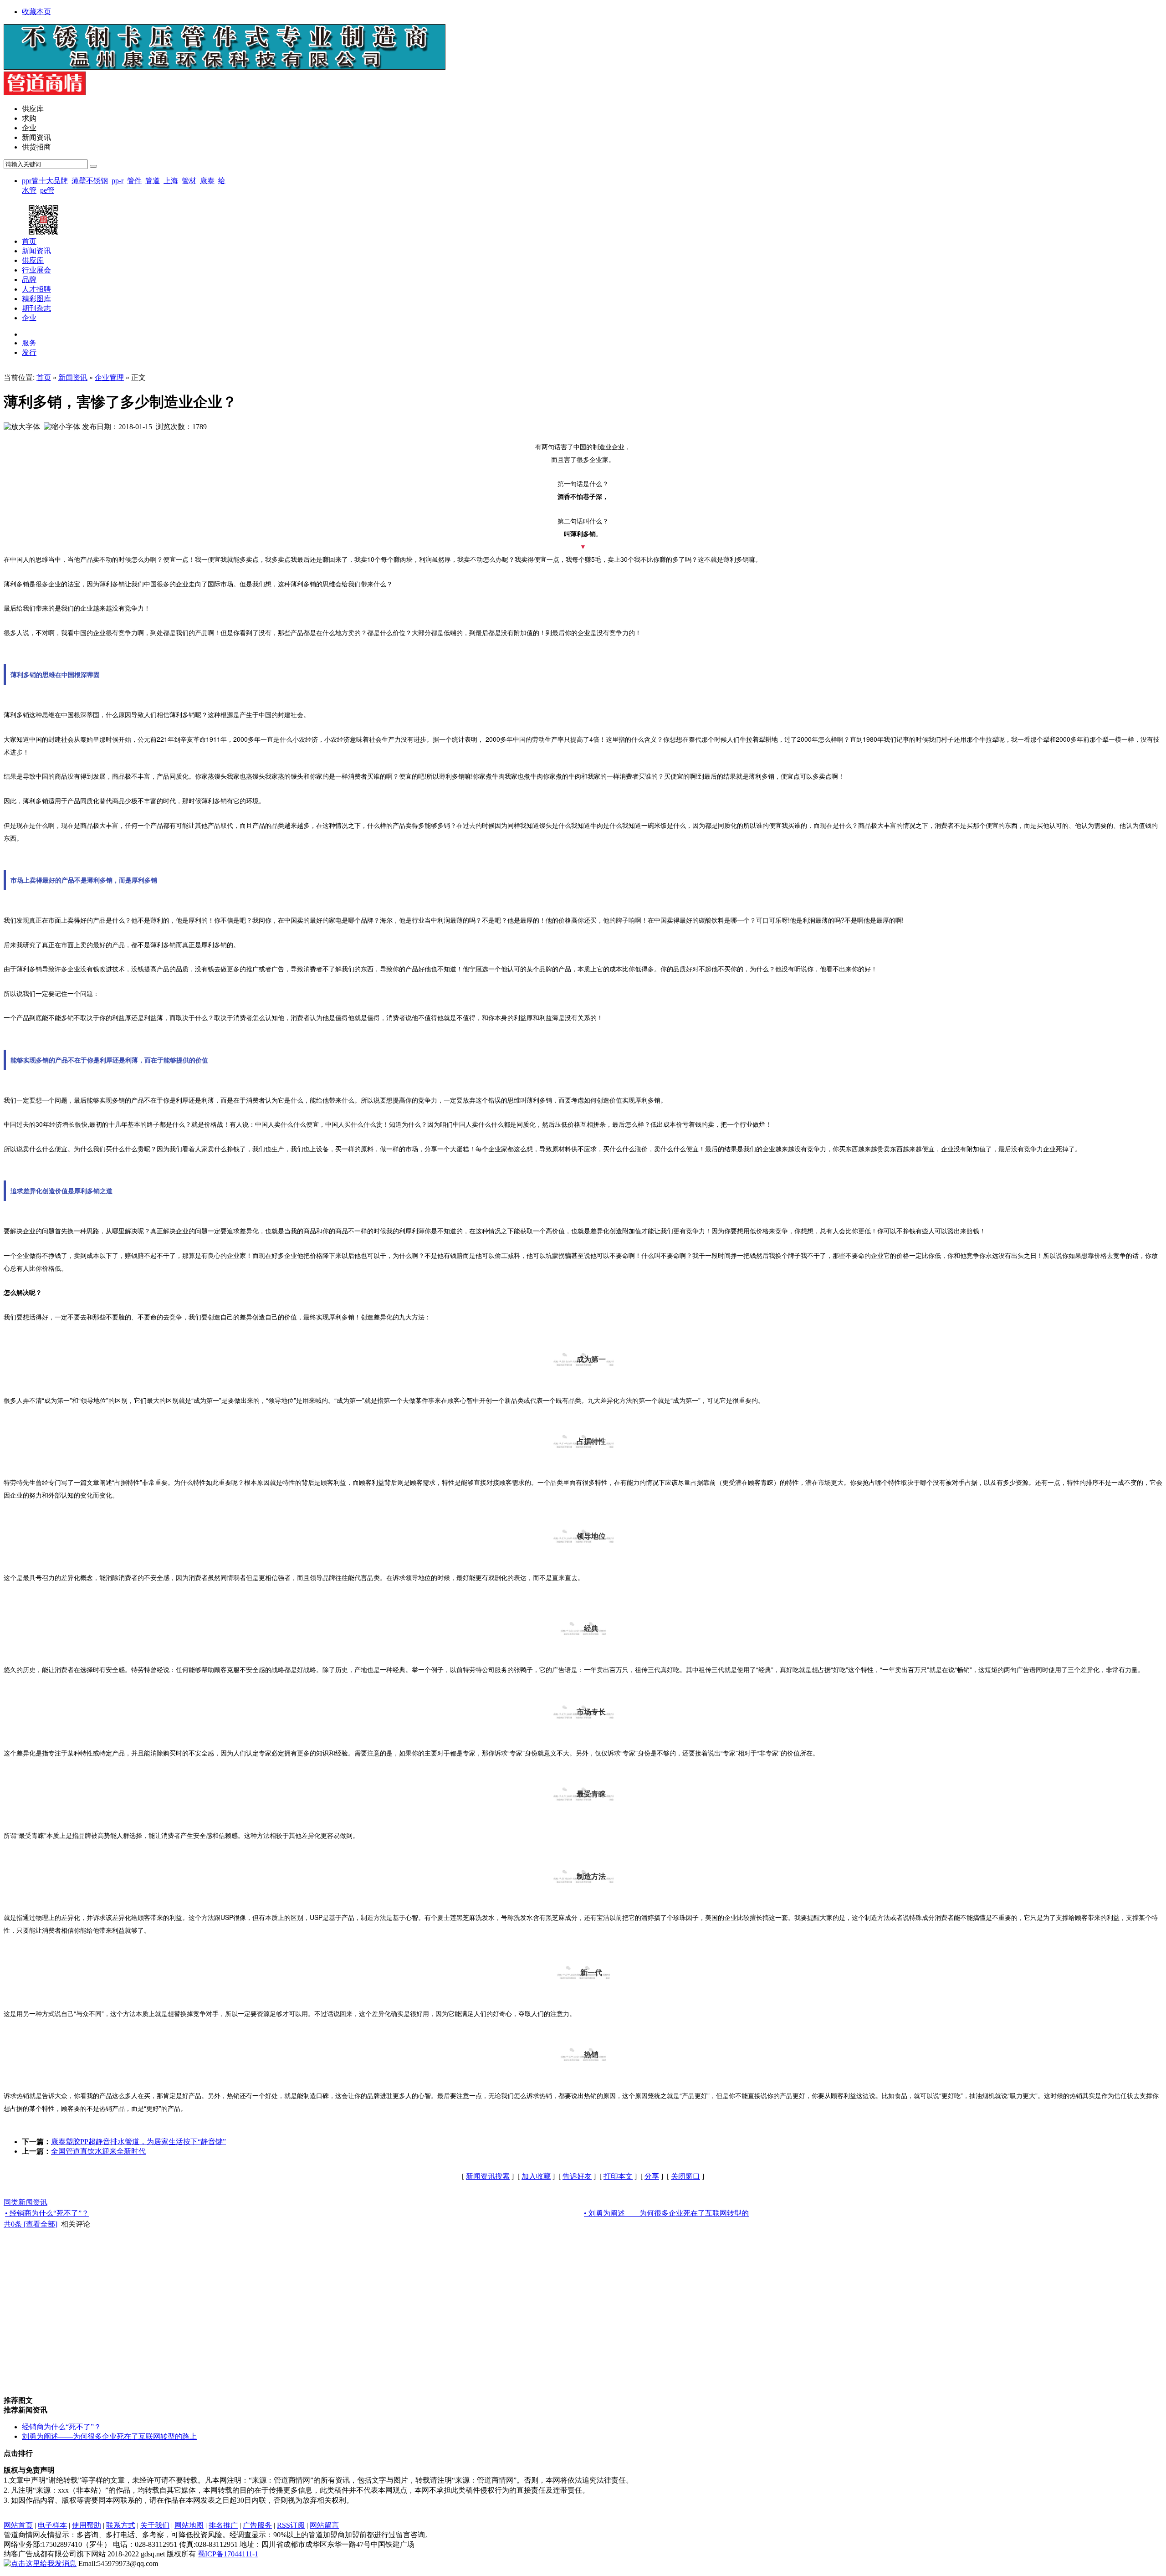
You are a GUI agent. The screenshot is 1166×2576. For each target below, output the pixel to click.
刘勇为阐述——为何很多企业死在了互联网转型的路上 (109, 2436)
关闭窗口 (685, 2176)
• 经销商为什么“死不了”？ (47, 2213)
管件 (134, 181)
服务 (29, 343)
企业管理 (109, 377)
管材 (189, 181)
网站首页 (18, 2525)
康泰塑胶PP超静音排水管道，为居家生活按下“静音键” (138, 2142)
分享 (652, 2176)
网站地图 (189, 2525)
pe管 (47, 190)
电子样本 (52, 2525)
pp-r (118, 181)
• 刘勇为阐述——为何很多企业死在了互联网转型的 (666, 2213)
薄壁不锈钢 (90, 181)
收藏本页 (36, 12)
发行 (29, 352)
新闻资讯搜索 (488, 2176)
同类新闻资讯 (26, 2202)
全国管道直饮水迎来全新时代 (98, 2151)
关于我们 (155, 2525)
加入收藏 (536, 2176)
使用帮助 (87, 2525)
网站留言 (324, 2525)
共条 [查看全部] (31, 2224)
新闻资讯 (73, 377)
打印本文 (618, 2176)
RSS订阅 (291, 2525)
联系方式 (121, 2525)
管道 (153, 181)
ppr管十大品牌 (45, 181)
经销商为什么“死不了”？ (61, 2427)
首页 (44, 377)
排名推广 (223, 2525)
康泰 (207, 181)
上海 (171, 181)
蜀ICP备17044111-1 (228, 2554)
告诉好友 (577, 2176)
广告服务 (257, 2525)
